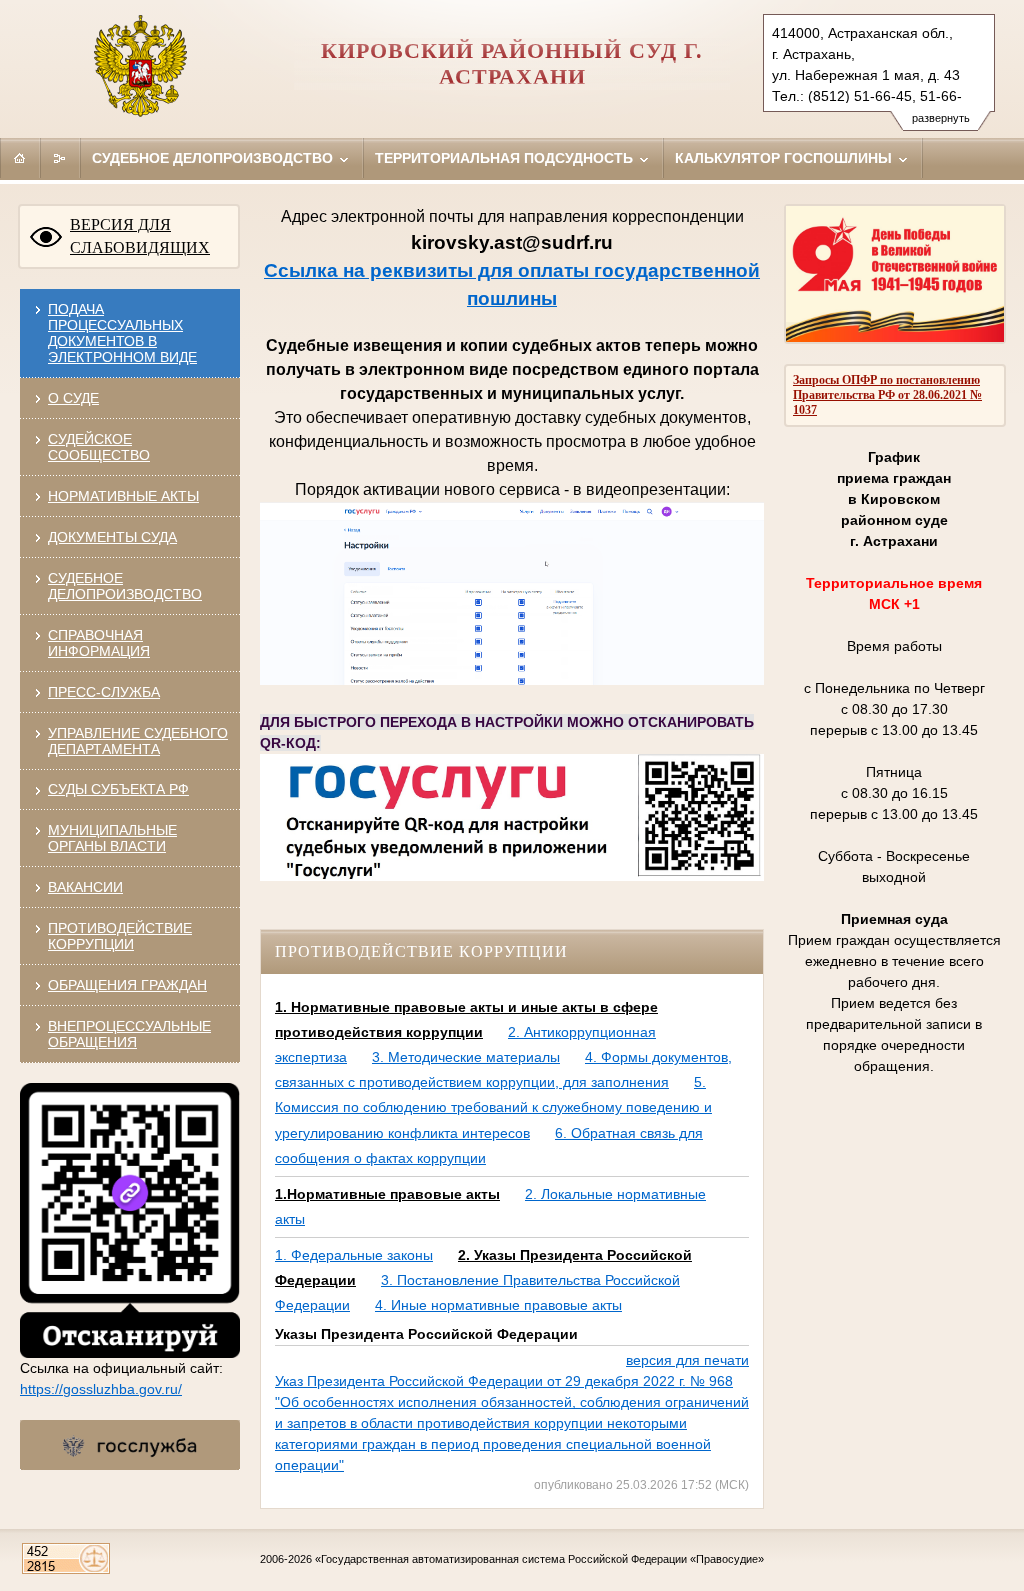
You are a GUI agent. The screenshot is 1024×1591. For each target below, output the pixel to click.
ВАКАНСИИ (85, 887)
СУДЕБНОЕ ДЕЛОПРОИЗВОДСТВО (125, 586)
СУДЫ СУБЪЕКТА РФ (118, 789)
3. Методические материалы (466, 1057)
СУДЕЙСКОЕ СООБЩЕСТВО (99, 447)
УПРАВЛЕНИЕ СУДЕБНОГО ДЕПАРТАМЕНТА (138, 741)
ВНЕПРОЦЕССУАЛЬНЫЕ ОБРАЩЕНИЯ (129, 1034)
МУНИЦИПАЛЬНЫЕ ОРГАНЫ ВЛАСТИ (112, 838)
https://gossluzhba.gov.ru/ (101, 1389)
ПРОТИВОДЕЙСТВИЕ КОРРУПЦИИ (120, 936)
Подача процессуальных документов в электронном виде (122, 333)
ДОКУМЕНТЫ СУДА (112, 537)
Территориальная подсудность (506, 158)
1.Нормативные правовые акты (387, 1194)
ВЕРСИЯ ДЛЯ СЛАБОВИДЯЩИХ (140, 236)
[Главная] (20, 158)
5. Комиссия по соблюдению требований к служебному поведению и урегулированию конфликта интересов (493, 1107)
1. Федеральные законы (354, 1255)
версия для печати (687, 1360)
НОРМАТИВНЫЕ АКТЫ (123, 496)
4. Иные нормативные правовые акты (498, 1305)
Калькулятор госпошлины (785, 158)
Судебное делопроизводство (214, 158)
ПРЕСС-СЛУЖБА (104, 692)
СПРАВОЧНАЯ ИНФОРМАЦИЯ (99, 643)
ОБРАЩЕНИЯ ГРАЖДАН (127, 985)
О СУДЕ (73, 398)
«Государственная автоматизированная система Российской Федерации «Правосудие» (539, 1559)
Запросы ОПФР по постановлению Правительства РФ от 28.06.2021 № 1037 (887, 395)
